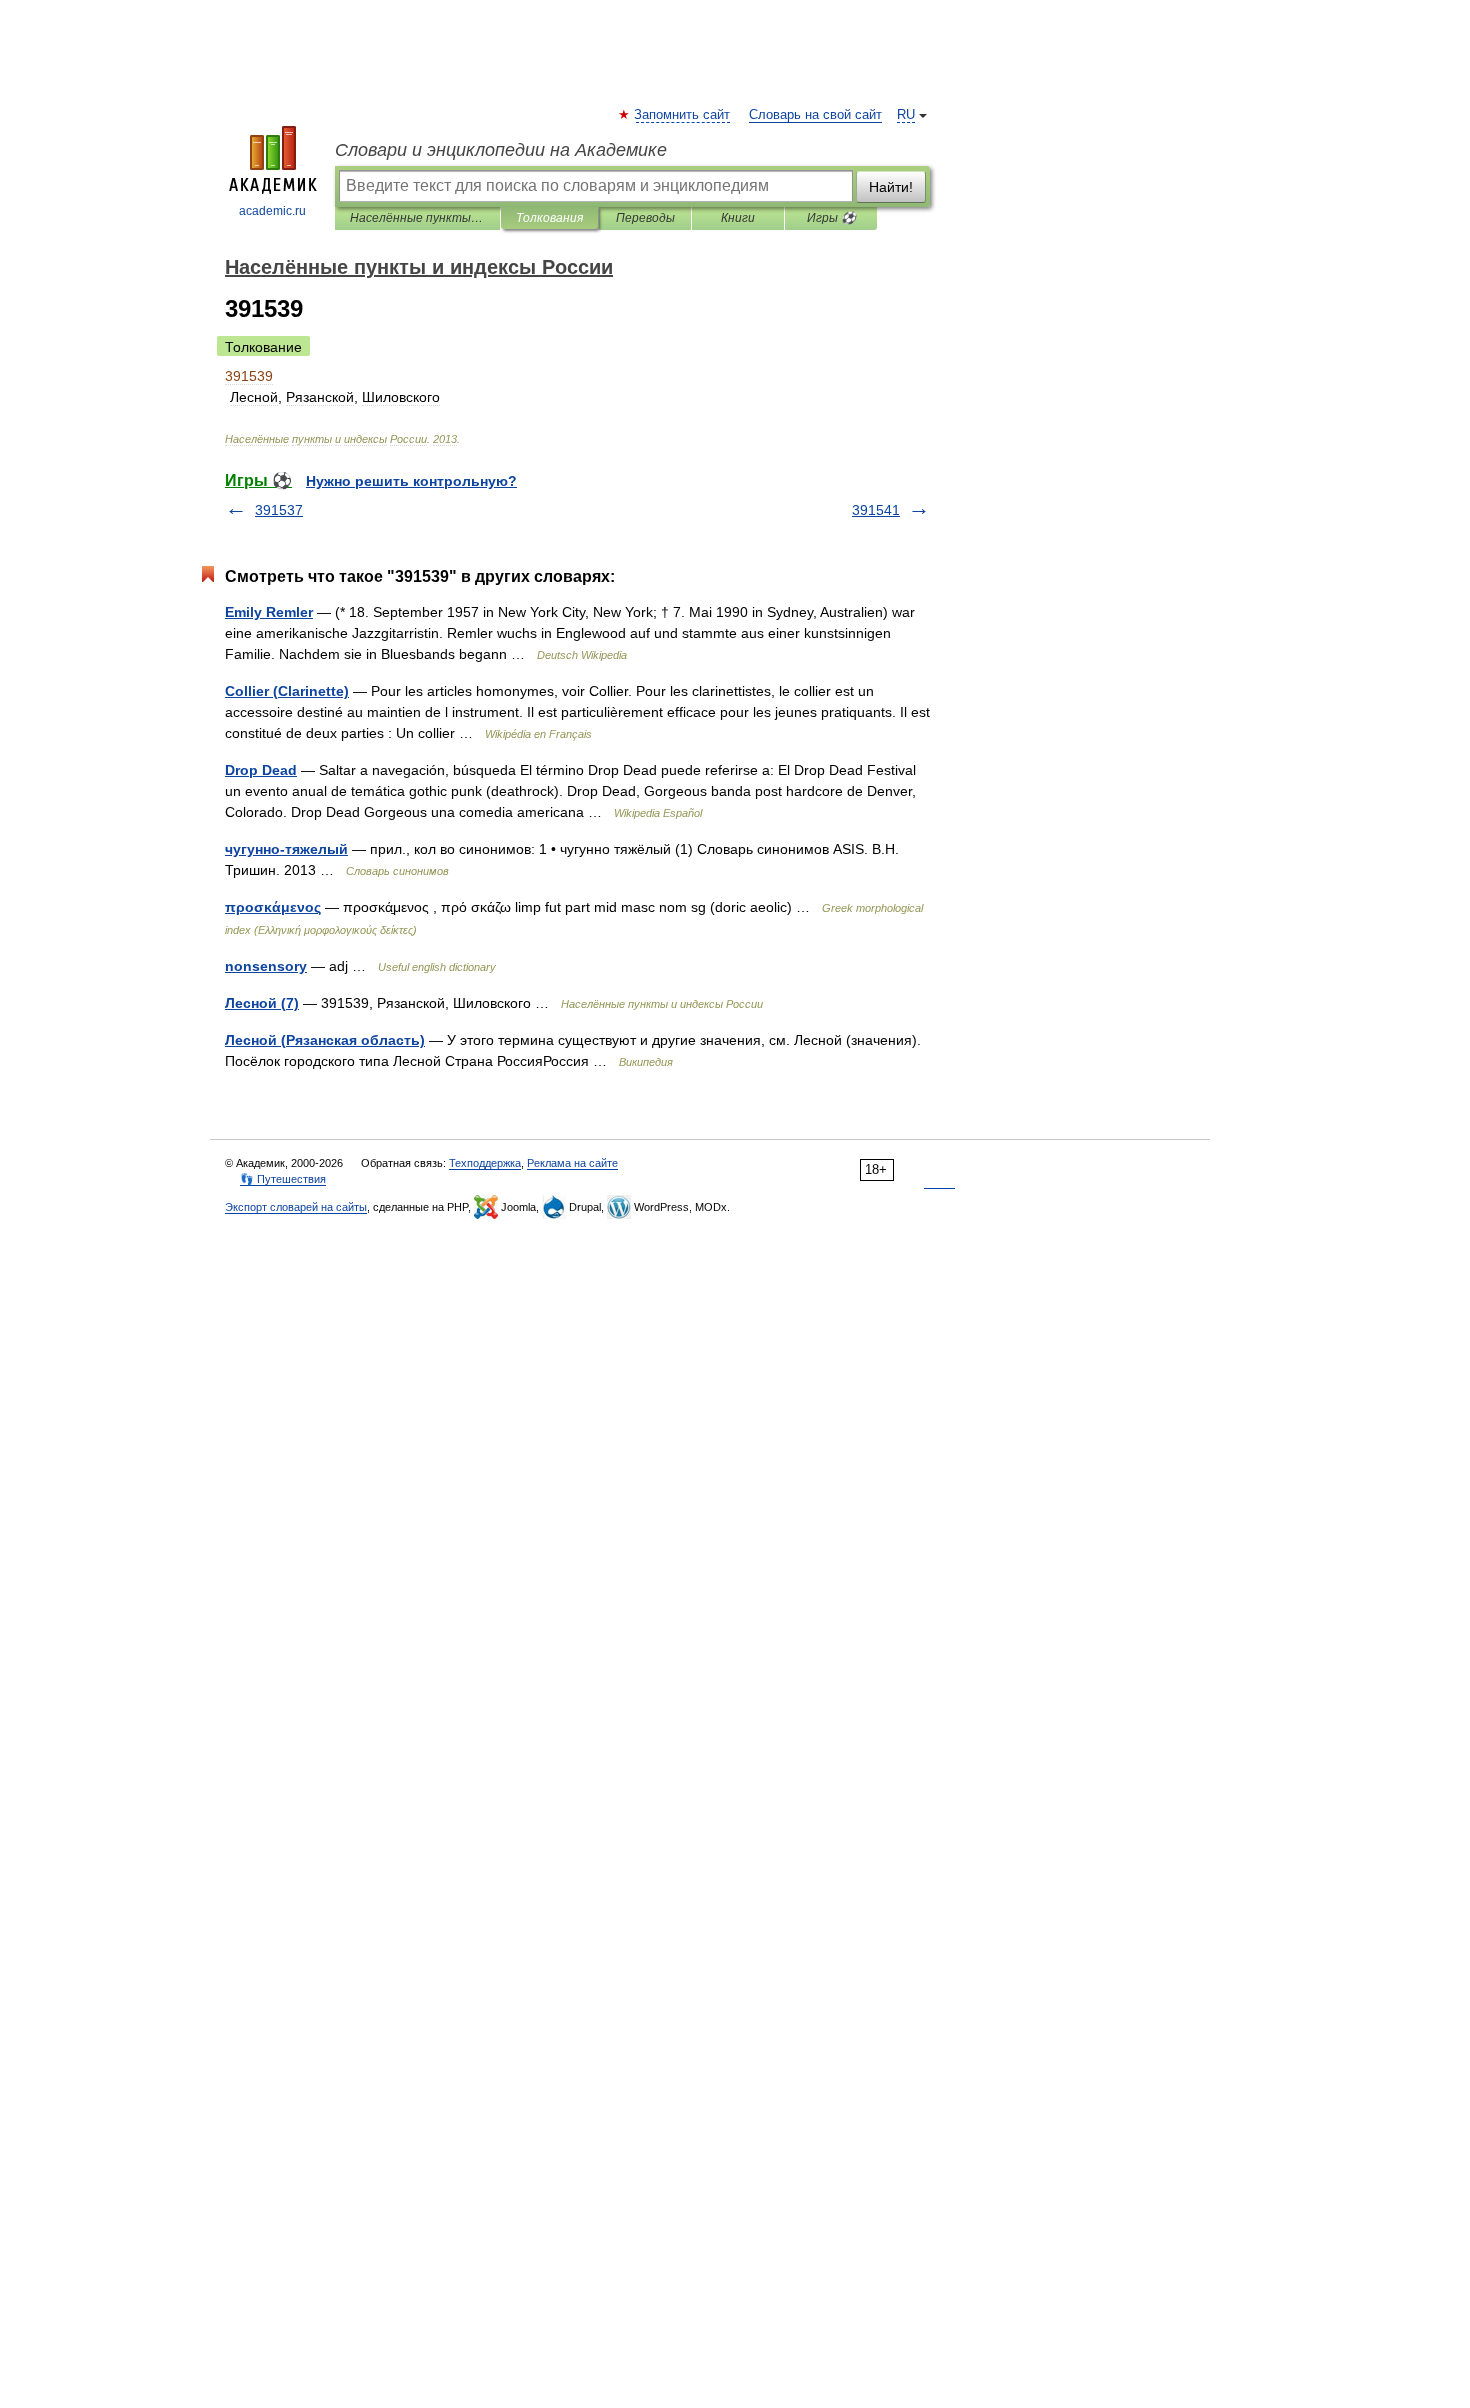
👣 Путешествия (283, 1179)
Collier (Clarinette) (287, 691)
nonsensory (266, 966)
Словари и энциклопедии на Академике (501, 150)
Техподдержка (485, 1163)
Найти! (891, 187)
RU (906, 115)
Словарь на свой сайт (815, 115)
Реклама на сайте (572, 1163)
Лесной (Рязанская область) (325, 1040)
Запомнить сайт (683, 115)
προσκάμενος (273, 907)
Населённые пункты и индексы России (417, 218)
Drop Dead (261, 770)
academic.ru (272, 211)
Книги (738, 218)
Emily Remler (269, 612)
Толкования (549, 218)
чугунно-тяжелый (286, 849)
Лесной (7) (262, 1003)
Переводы (645, 218)
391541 (876, 510)
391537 (279, 510)
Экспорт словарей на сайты (296, 1207)
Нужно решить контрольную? (411, 481)
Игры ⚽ (831, 218)
